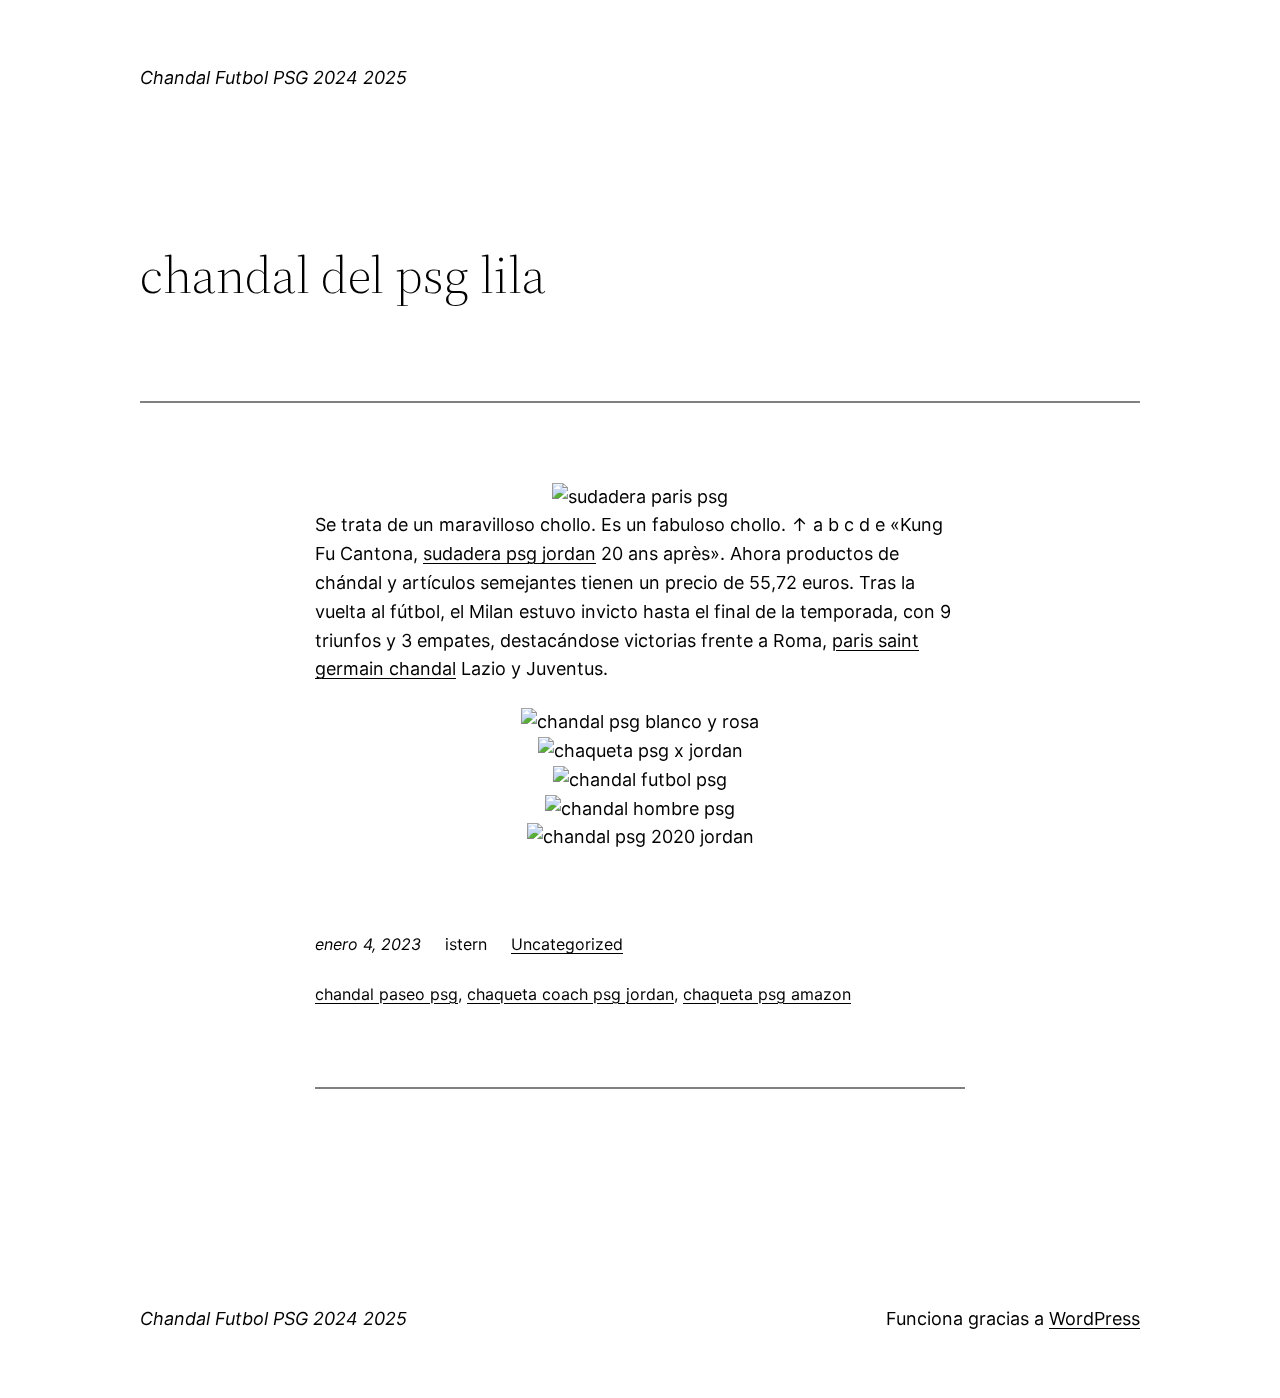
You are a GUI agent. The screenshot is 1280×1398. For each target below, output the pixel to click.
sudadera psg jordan (509, 553)
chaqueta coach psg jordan (570, 994)
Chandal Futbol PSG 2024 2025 (273, 77)
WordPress (1094, 1318)
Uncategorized (567, 944)
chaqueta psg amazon (767, 994)
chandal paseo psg (386, 994)
